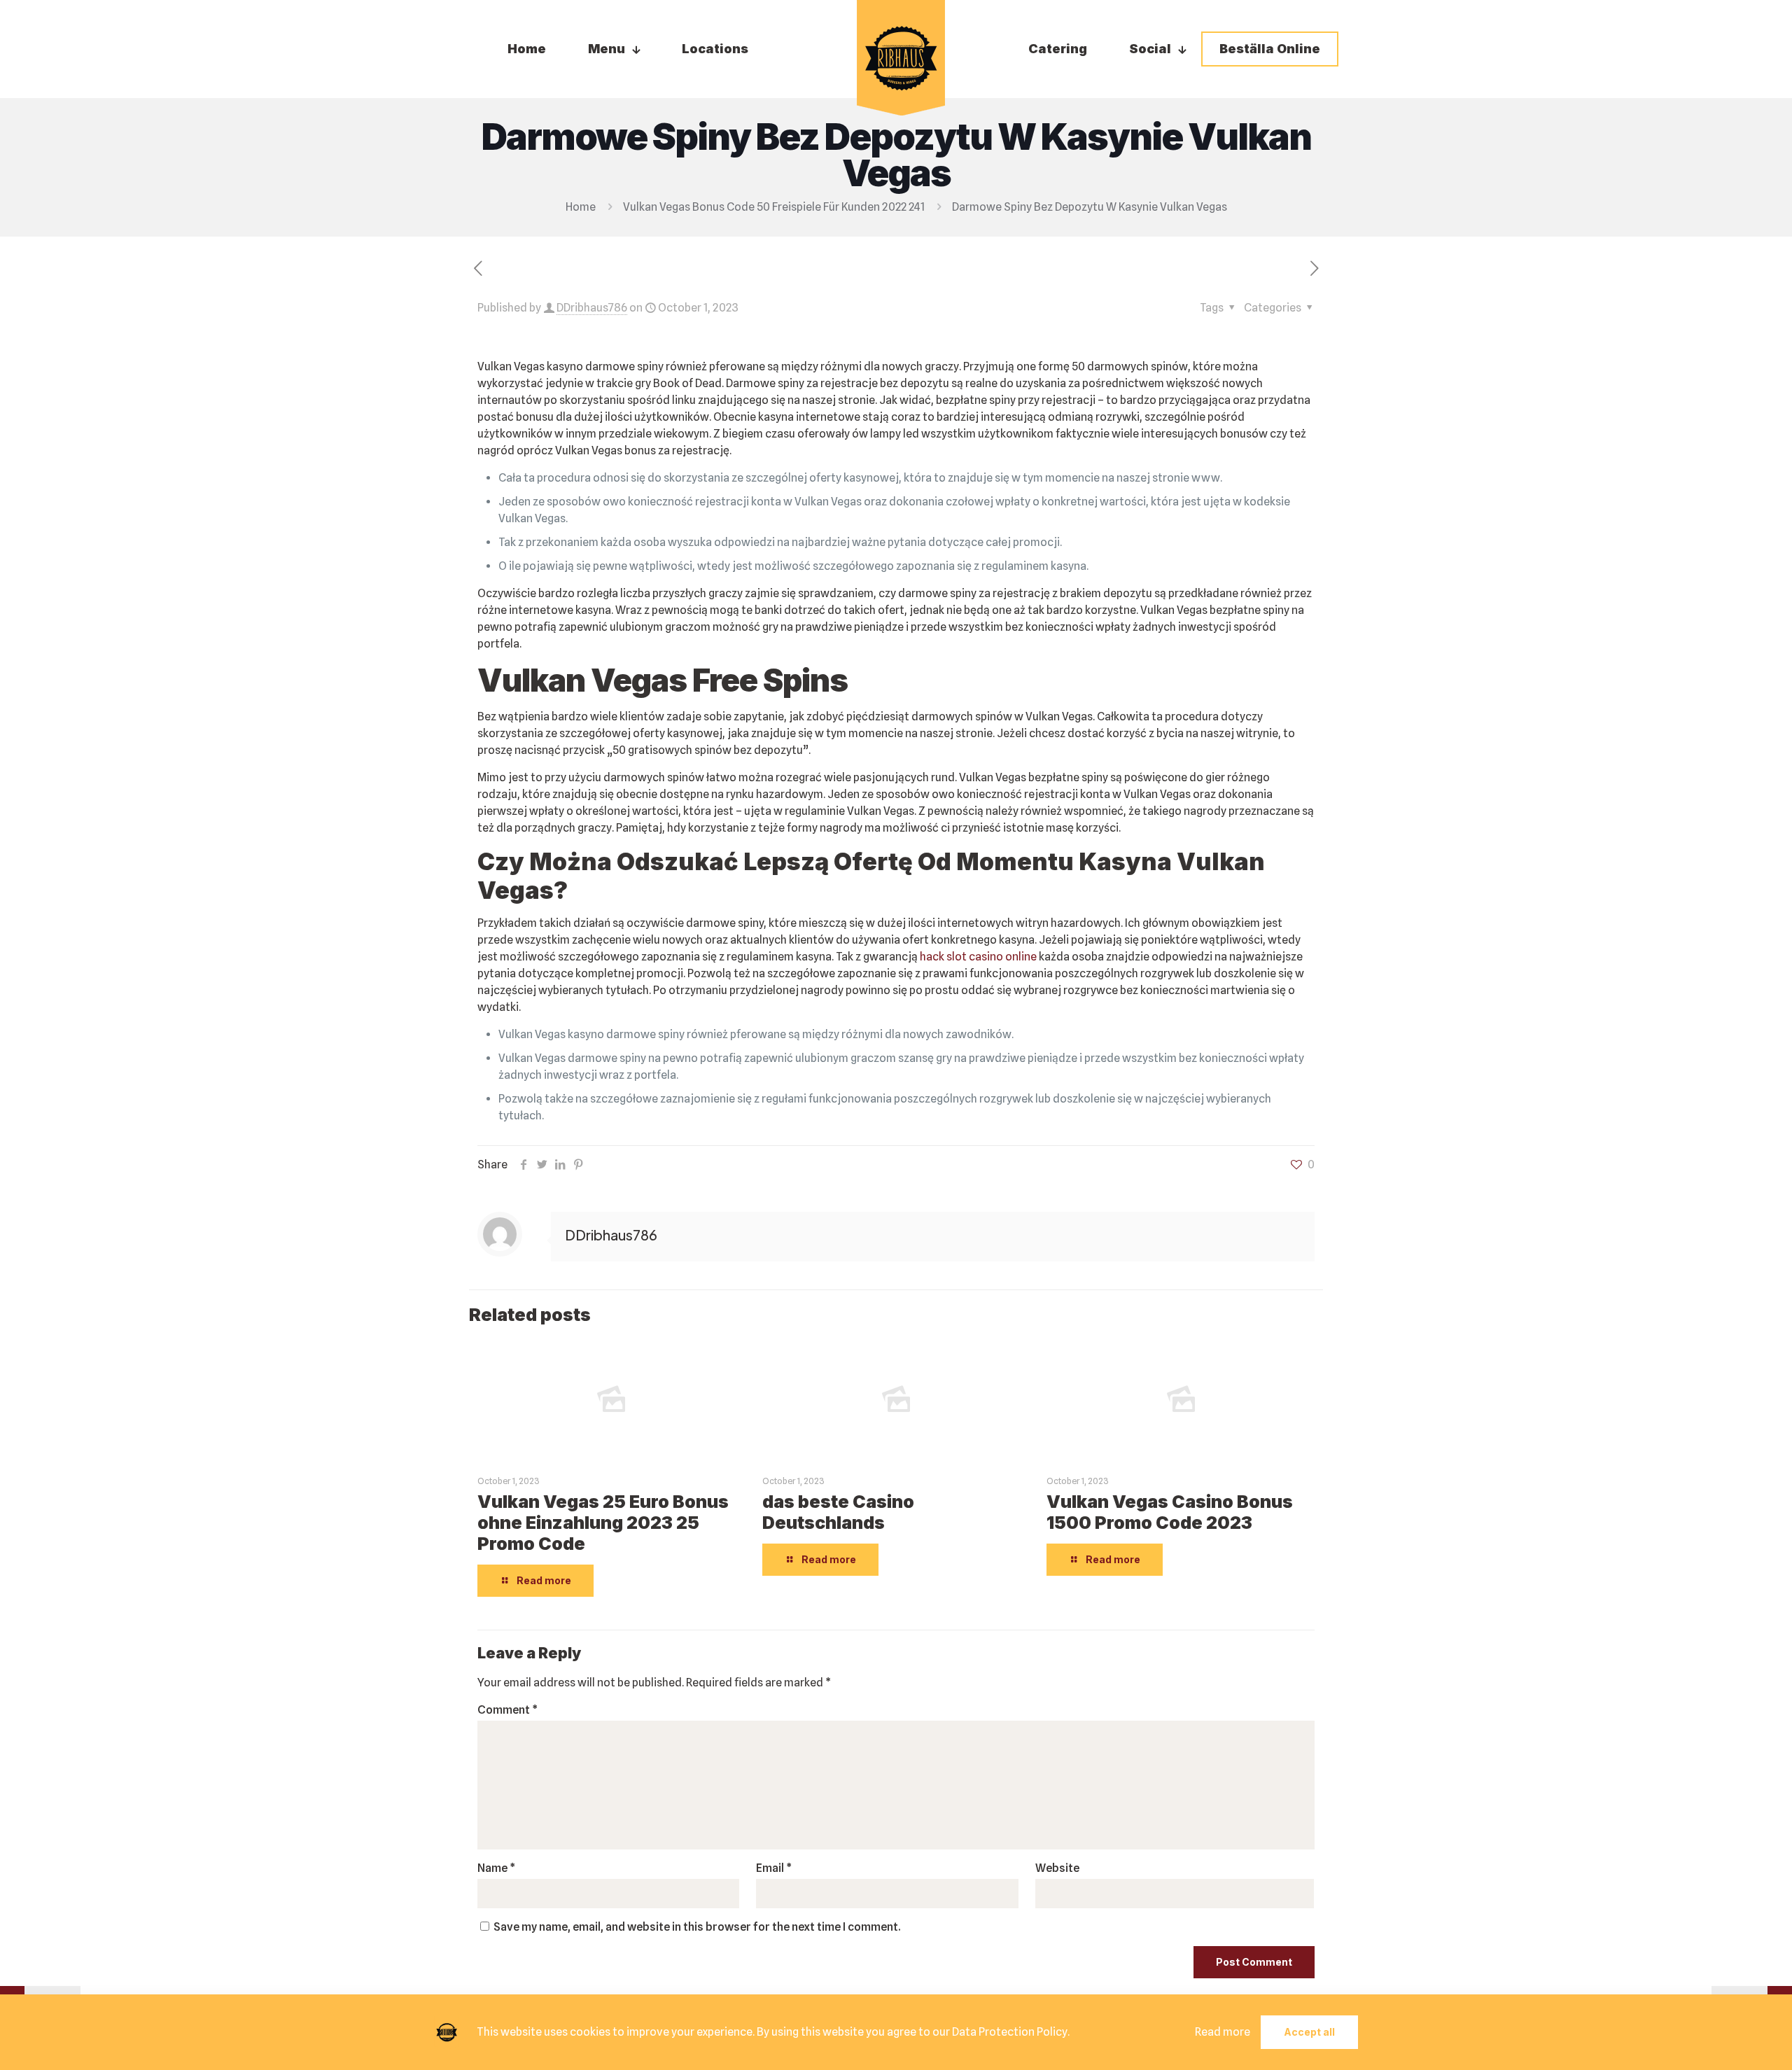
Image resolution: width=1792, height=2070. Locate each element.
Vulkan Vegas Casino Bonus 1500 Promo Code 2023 (1170, 1512)
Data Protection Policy (1010, 2032)
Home (581, 207)
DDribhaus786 (592, 308)
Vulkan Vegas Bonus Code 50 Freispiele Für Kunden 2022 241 (774, 207)
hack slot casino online (978, 957)
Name (496, 1868)
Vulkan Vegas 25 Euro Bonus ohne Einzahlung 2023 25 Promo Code (603, 1523)
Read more (1223, 2032)
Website (1057, 1868)
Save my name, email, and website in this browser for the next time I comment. (697, 1927)
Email (774, 1868)
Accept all (1309, 2032)
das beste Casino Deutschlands (838, 1512)
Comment (507, 1710)
